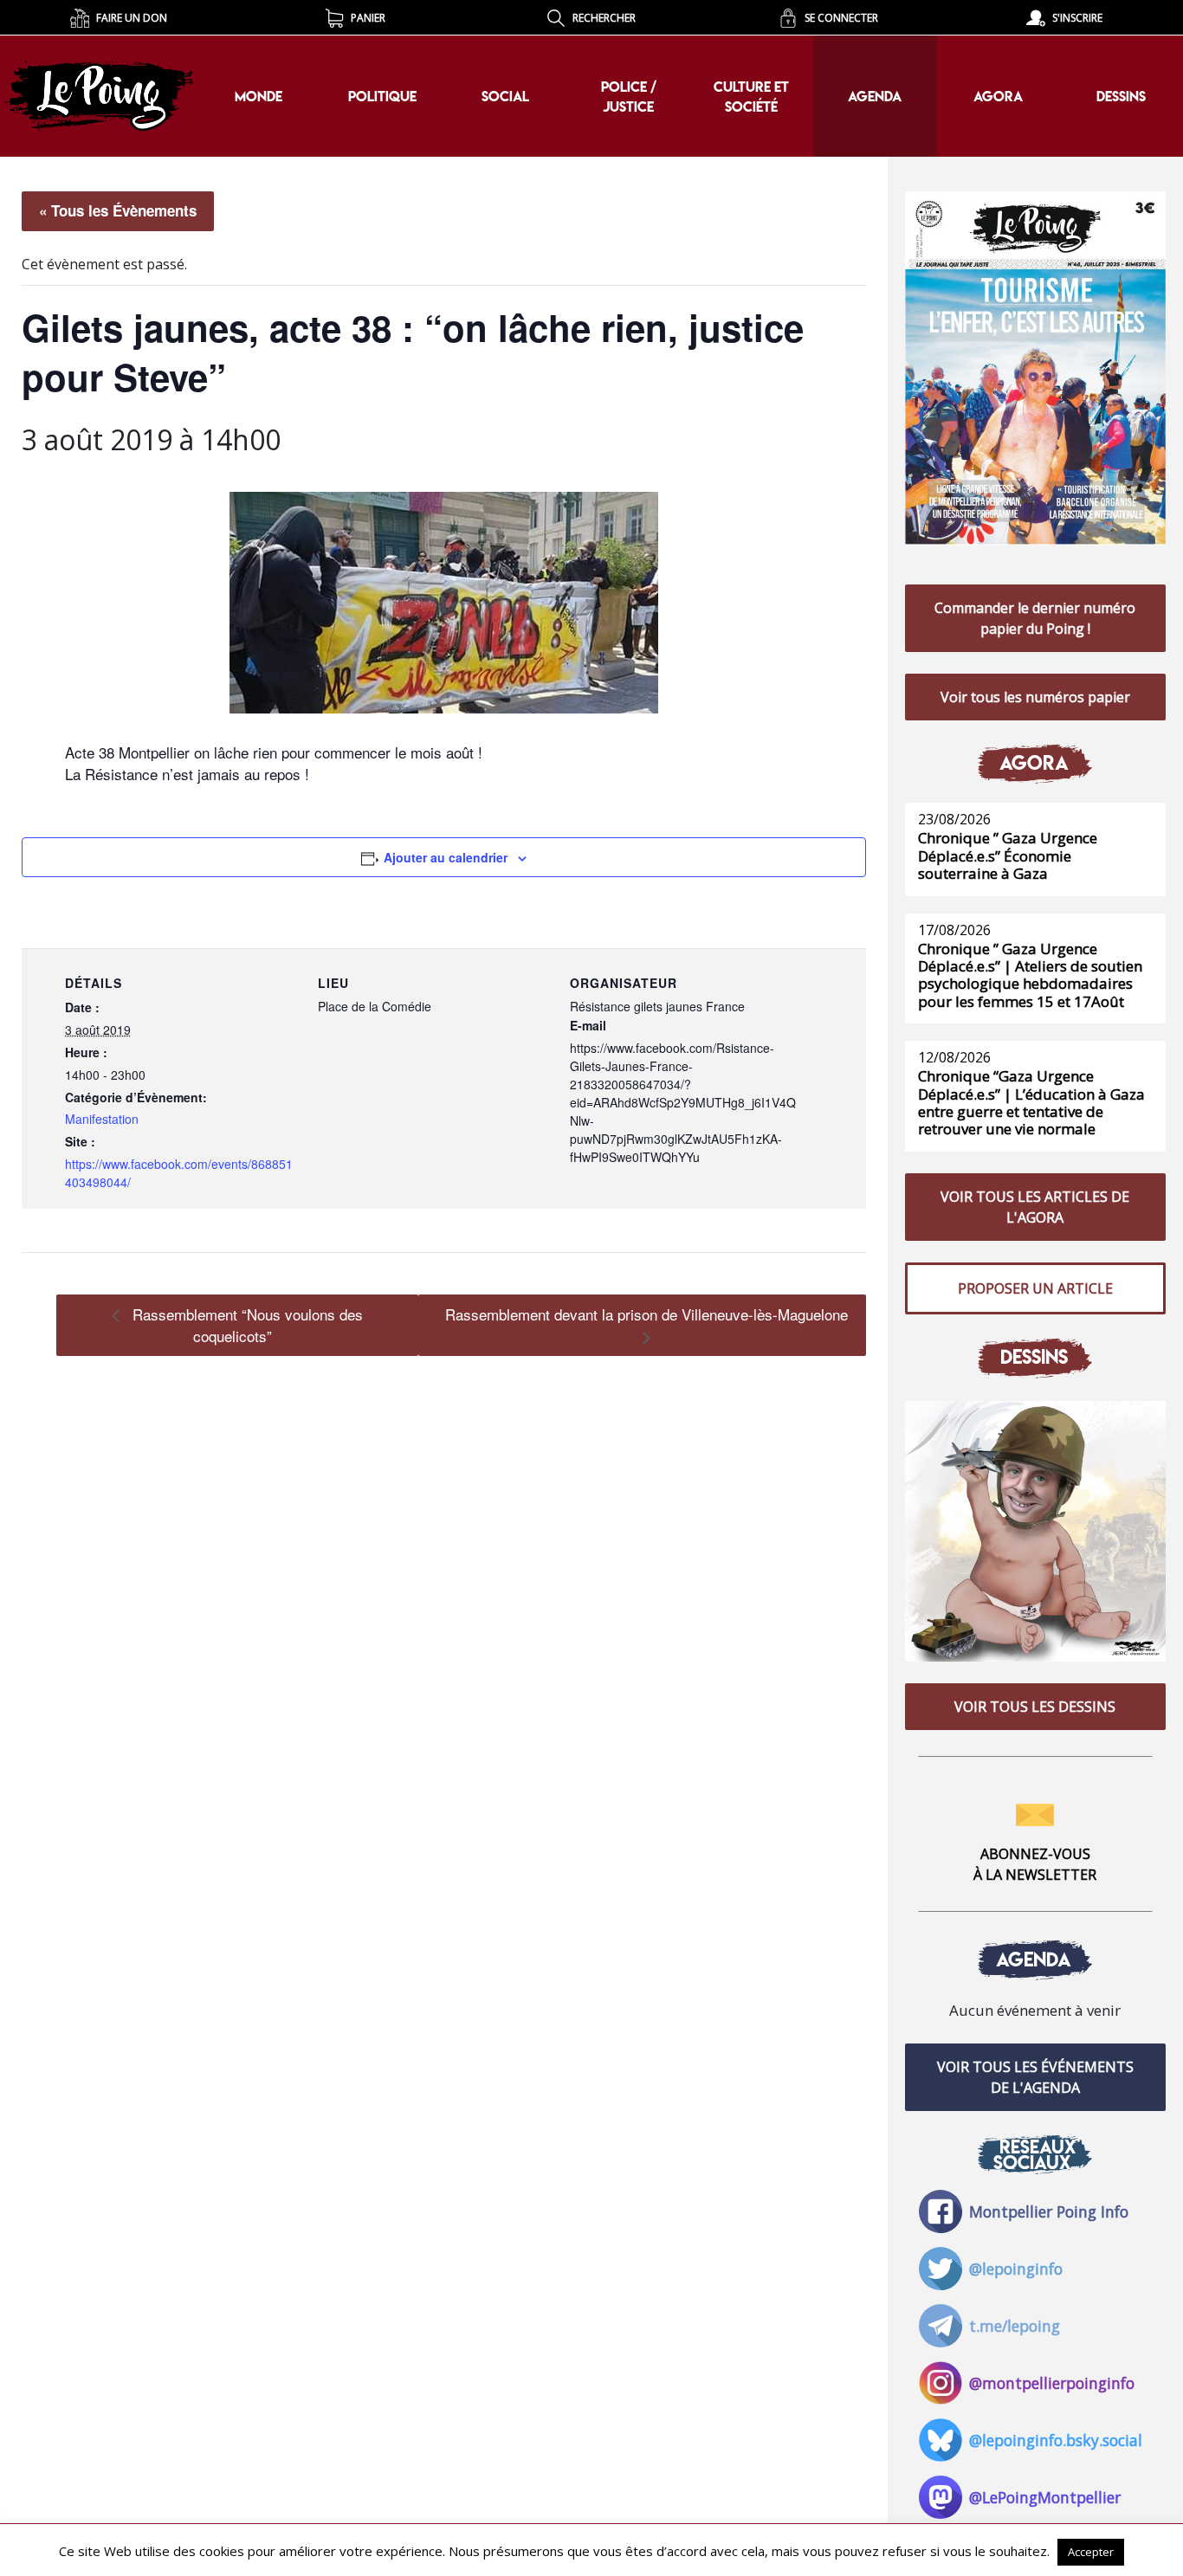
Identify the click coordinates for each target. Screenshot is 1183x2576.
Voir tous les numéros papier (1035, 697)
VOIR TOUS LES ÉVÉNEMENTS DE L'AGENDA (1035, 2077)
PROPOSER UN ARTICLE (1035, 1288)
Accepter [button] (1091, 2552)
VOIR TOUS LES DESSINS (1035, 1707)
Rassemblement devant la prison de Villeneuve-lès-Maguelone (646, 1314)
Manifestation (102, 1119)
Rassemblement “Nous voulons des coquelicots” (246, 1325)
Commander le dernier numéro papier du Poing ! (1035, 618)
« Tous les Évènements (118, 210)
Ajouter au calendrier (446, 857)
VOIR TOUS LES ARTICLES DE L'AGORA (1035, 1207)
